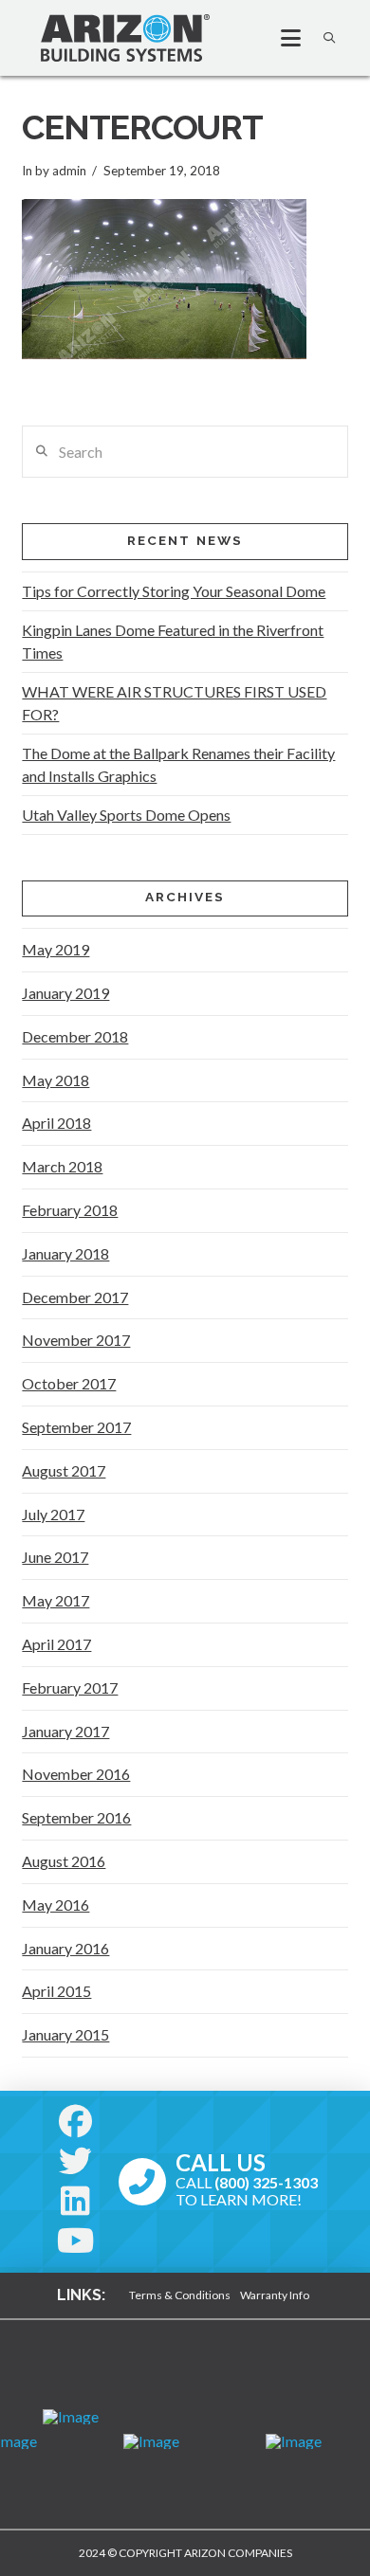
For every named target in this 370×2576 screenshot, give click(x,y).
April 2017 (56, 1644)
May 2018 (55, 1080)
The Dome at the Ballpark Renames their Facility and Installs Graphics (178, 764)
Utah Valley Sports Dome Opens (126, 815)
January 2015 (65, 2034)
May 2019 (55, 949)
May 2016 (55, 1905)
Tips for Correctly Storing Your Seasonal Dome (174, 591)
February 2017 (70, 1687)
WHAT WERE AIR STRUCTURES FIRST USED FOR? (174, 703)
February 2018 (70, 1210)
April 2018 (56, 1123)
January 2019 (65, 993)
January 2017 (65, 1731)
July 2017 (53, 1514)
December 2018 (75, 1036)
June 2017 (55, 1557)
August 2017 (64, 1470)
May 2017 (55, 1600)
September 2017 (76, 1427)
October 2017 (69, 1383)
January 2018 (65, 1253)
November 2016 (76, 1774)
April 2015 (56, 1991)
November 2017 (76, 1340)
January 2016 (65, 1948)
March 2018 (62, 1166)
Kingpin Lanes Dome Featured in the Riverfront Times (173, 641)
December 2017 (75, 1297)
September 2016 (76, 1817)
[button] (283, 38)
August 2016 (64, 1861)
